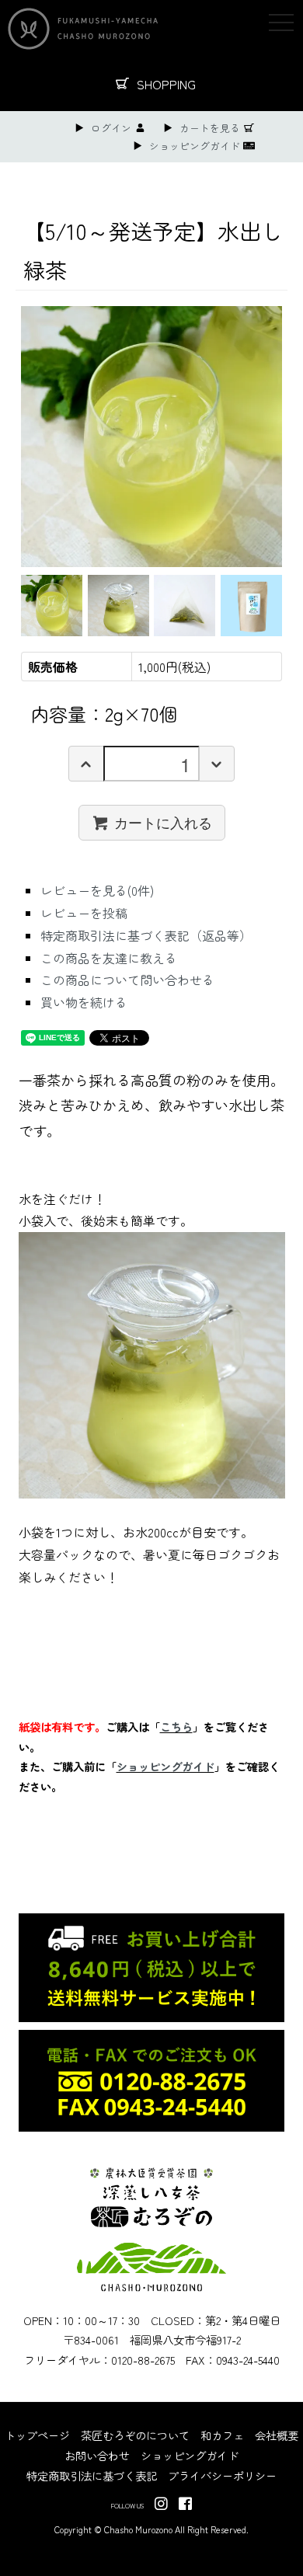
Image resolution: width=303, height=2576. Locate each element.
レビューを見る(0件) (97, 890)
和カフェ (222, 2435)
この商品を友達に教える (109, 958)
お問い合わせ (97, 2455)
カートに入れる (163, 822)
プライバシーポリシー (222, 2475)
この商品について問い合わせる (127, 980)
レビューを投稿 (84, 913)
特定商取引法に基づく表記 (92, 2475)
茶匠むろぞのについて (135, 2435)
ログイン (111, 128)
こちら (176, 1727)
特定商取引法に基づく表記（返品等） (146, 935)
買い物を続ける (84, 1002)
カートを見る (210, 128)
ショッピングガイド (195, 146)
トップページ (37, 2435)
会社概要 (277, 2435)
